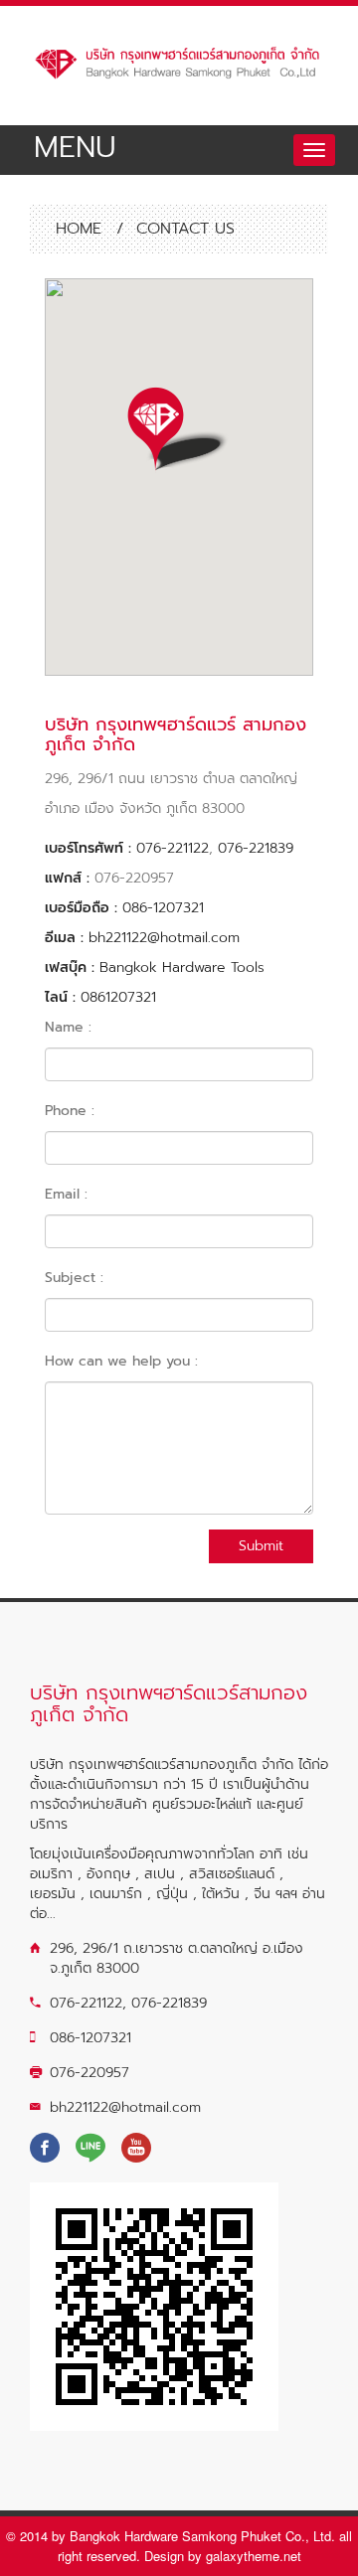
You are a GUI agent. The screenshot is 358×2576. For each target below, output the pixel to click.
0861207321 (118, 997)
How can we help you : (121, 1361)
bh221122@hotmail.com (164, 938)
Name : (68, 1027)
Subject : (74, 1278)
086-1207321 (163, 908)
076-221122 (173, 848)
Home (76, 229)
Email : (66, 1194)
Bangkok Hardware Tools (182, 967)
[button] (179, 431)
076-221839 (256, 848)
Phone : (70, 1111)
